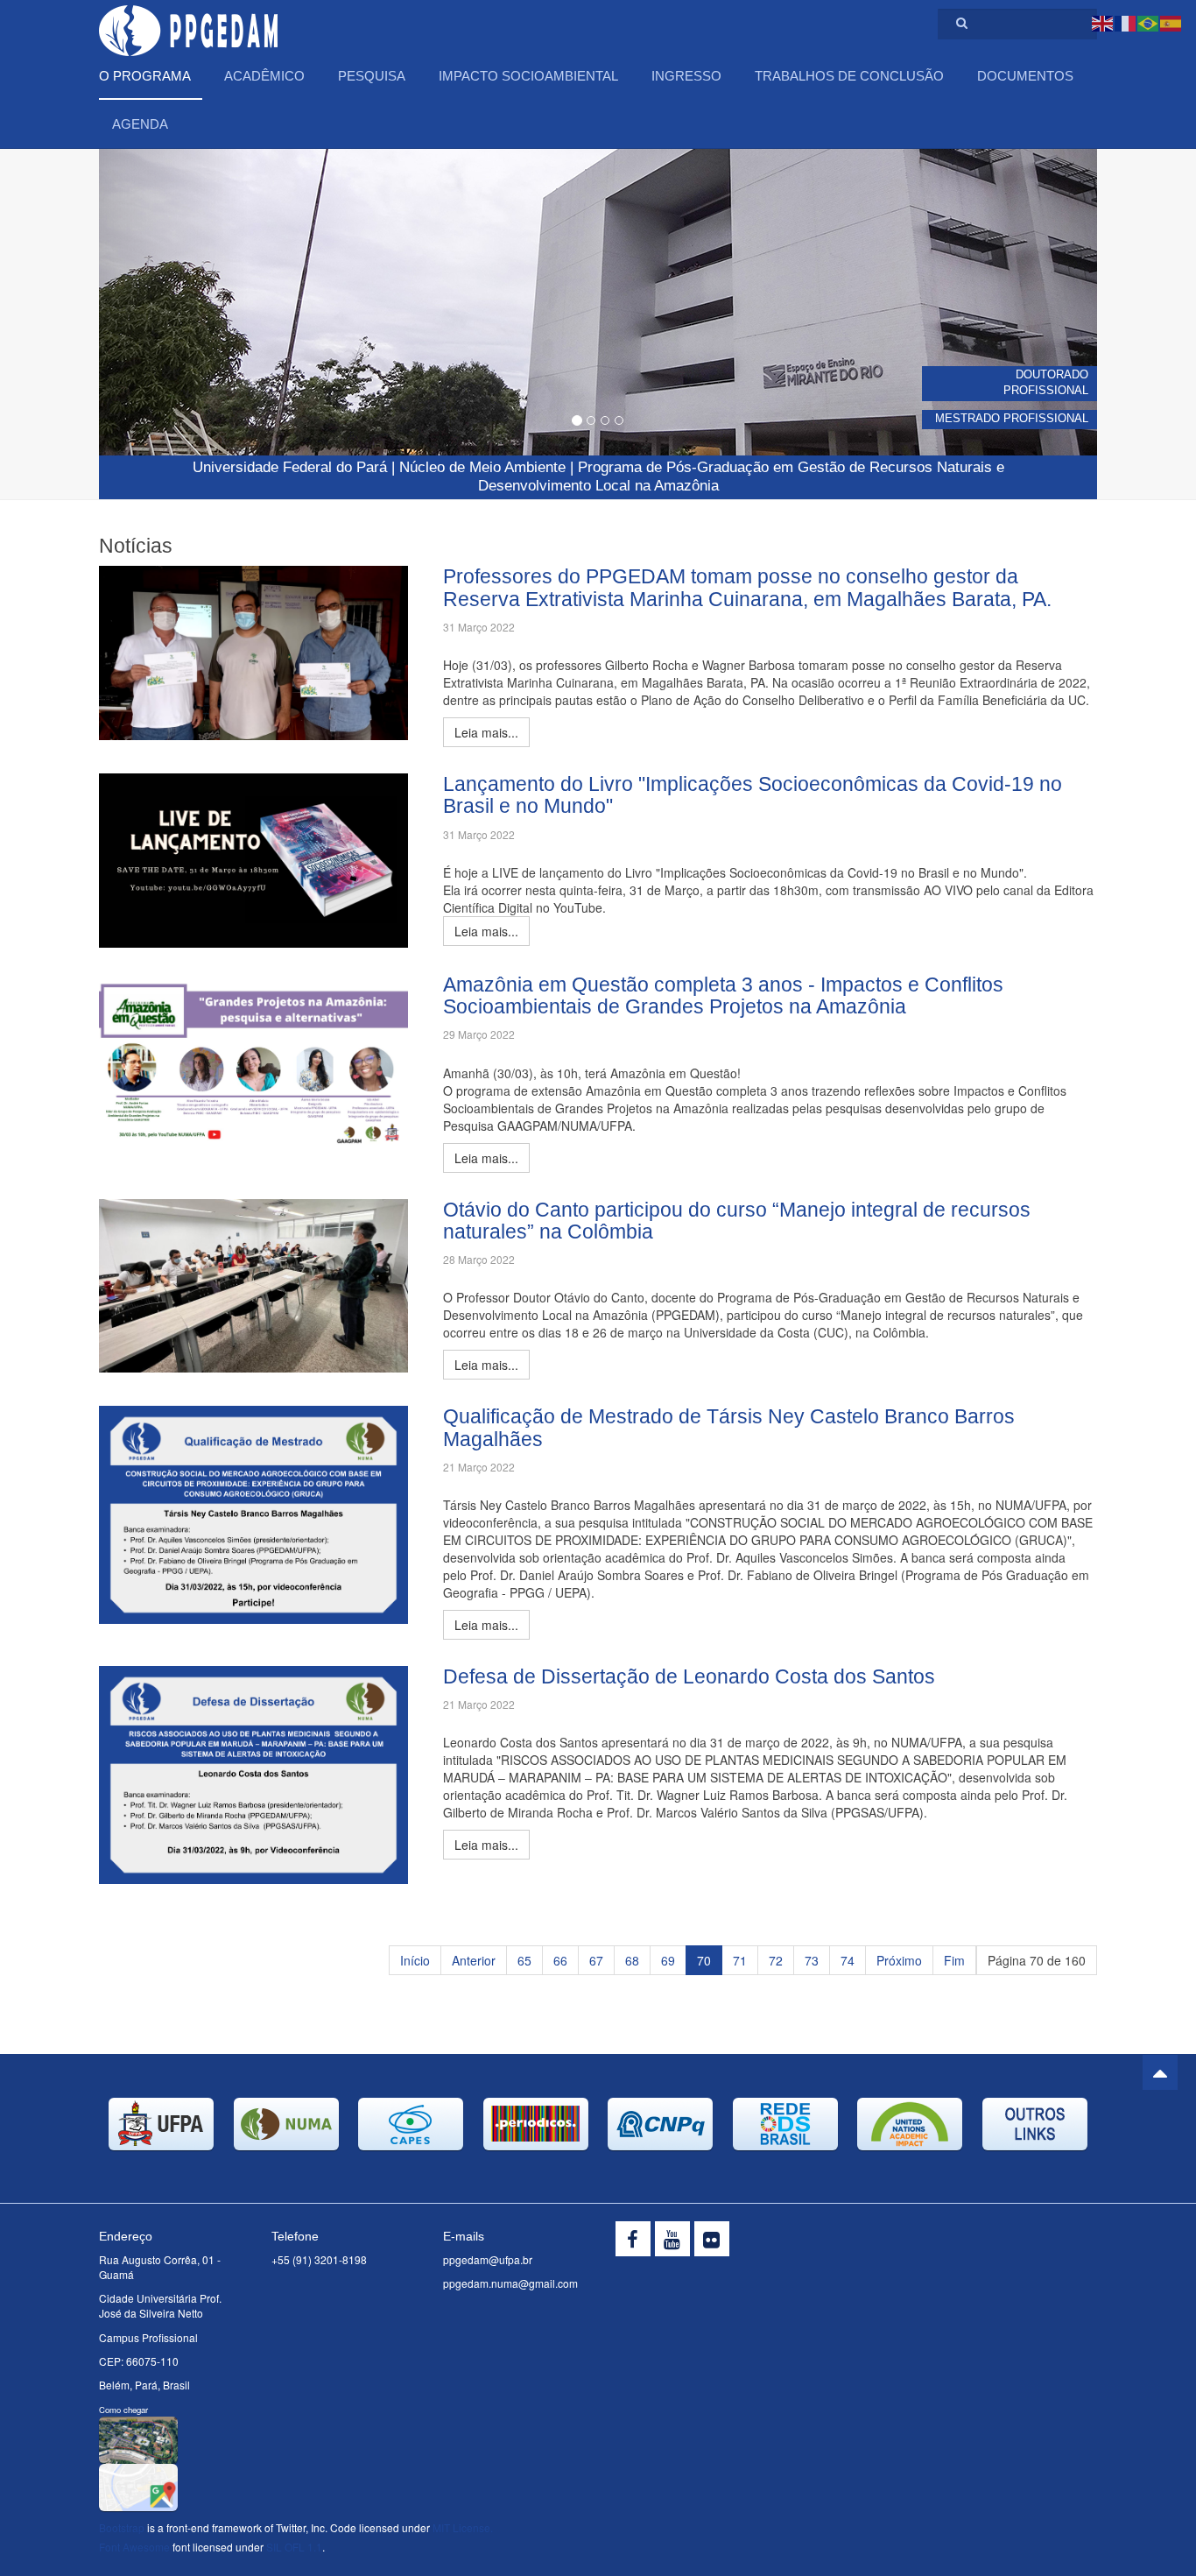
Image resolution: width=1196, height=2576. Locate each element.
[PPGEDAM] (188, 24)
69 (668, 1960)
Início (415, 1960)
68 (632, 1960)
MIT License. (463, 2527)
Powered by (1017, 2243)
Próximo (899, 1960)
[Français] (1126, 22)
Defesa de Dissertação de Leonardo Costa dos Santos (689, 1676)
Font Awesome (134, 2547)
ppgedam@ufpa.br (488, 2259)
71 (740, 1960)
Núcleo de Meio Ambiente (482, 467)
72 (776, 1960)
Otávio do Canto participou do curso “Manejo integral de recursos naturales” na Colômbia (737, 1221)
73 (812, 1960)
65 (524, 1960)
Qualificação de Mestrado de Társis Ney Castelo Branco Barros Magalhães (729, 1427)
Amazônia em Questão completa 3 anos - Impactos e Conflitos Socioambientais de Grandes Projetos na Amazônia (723, 995)
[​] (633, 2239)
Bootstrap (122, 2527)
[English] (1103, 22)
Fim (954, 1960)
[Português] (1149, 22)
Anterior (474, 1960)
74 (848, 1960)
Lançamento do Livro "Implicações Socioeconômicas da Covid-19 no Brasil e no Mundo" (753, 795)
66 (560, 1960)
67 (596, 1960)
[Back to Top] (1160, 2072)
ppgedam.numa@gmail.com (510, 2283)
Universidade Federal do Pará (290, 467)
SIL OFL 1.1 (294, 2547)
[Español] (1171, 22)
